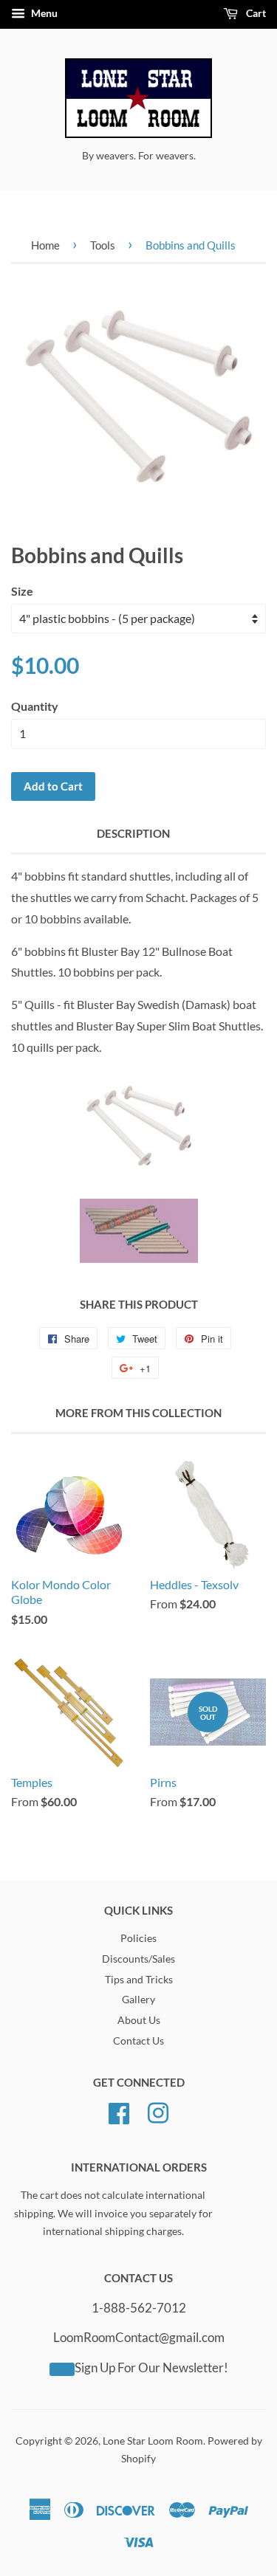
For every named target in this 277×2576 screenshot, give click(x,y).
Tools (103, 245)
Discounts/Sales (138, 1959)
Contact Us (138, 2041)
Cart (255, 13)
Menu (43, 13)
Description (133, 833)
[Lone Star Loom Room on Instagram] (158, 2111)
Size (22, 591)
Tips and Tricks (139, 1980)
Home (45, 245)
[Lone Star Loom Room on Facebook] (119, 2111)
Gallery (138, 2000)
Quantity (35, 706)
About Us (139, 2020)
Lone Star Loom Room (153, 2441)
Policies (138, 1938)
